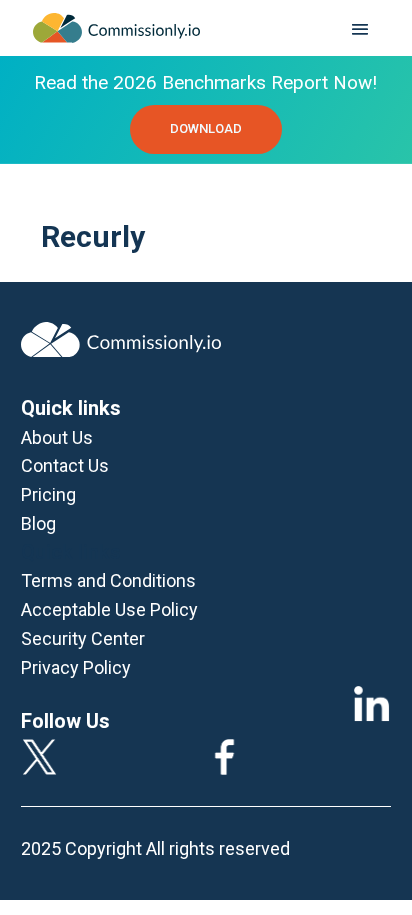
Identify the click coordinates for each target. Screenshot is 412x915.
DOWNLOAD (206, 128)
